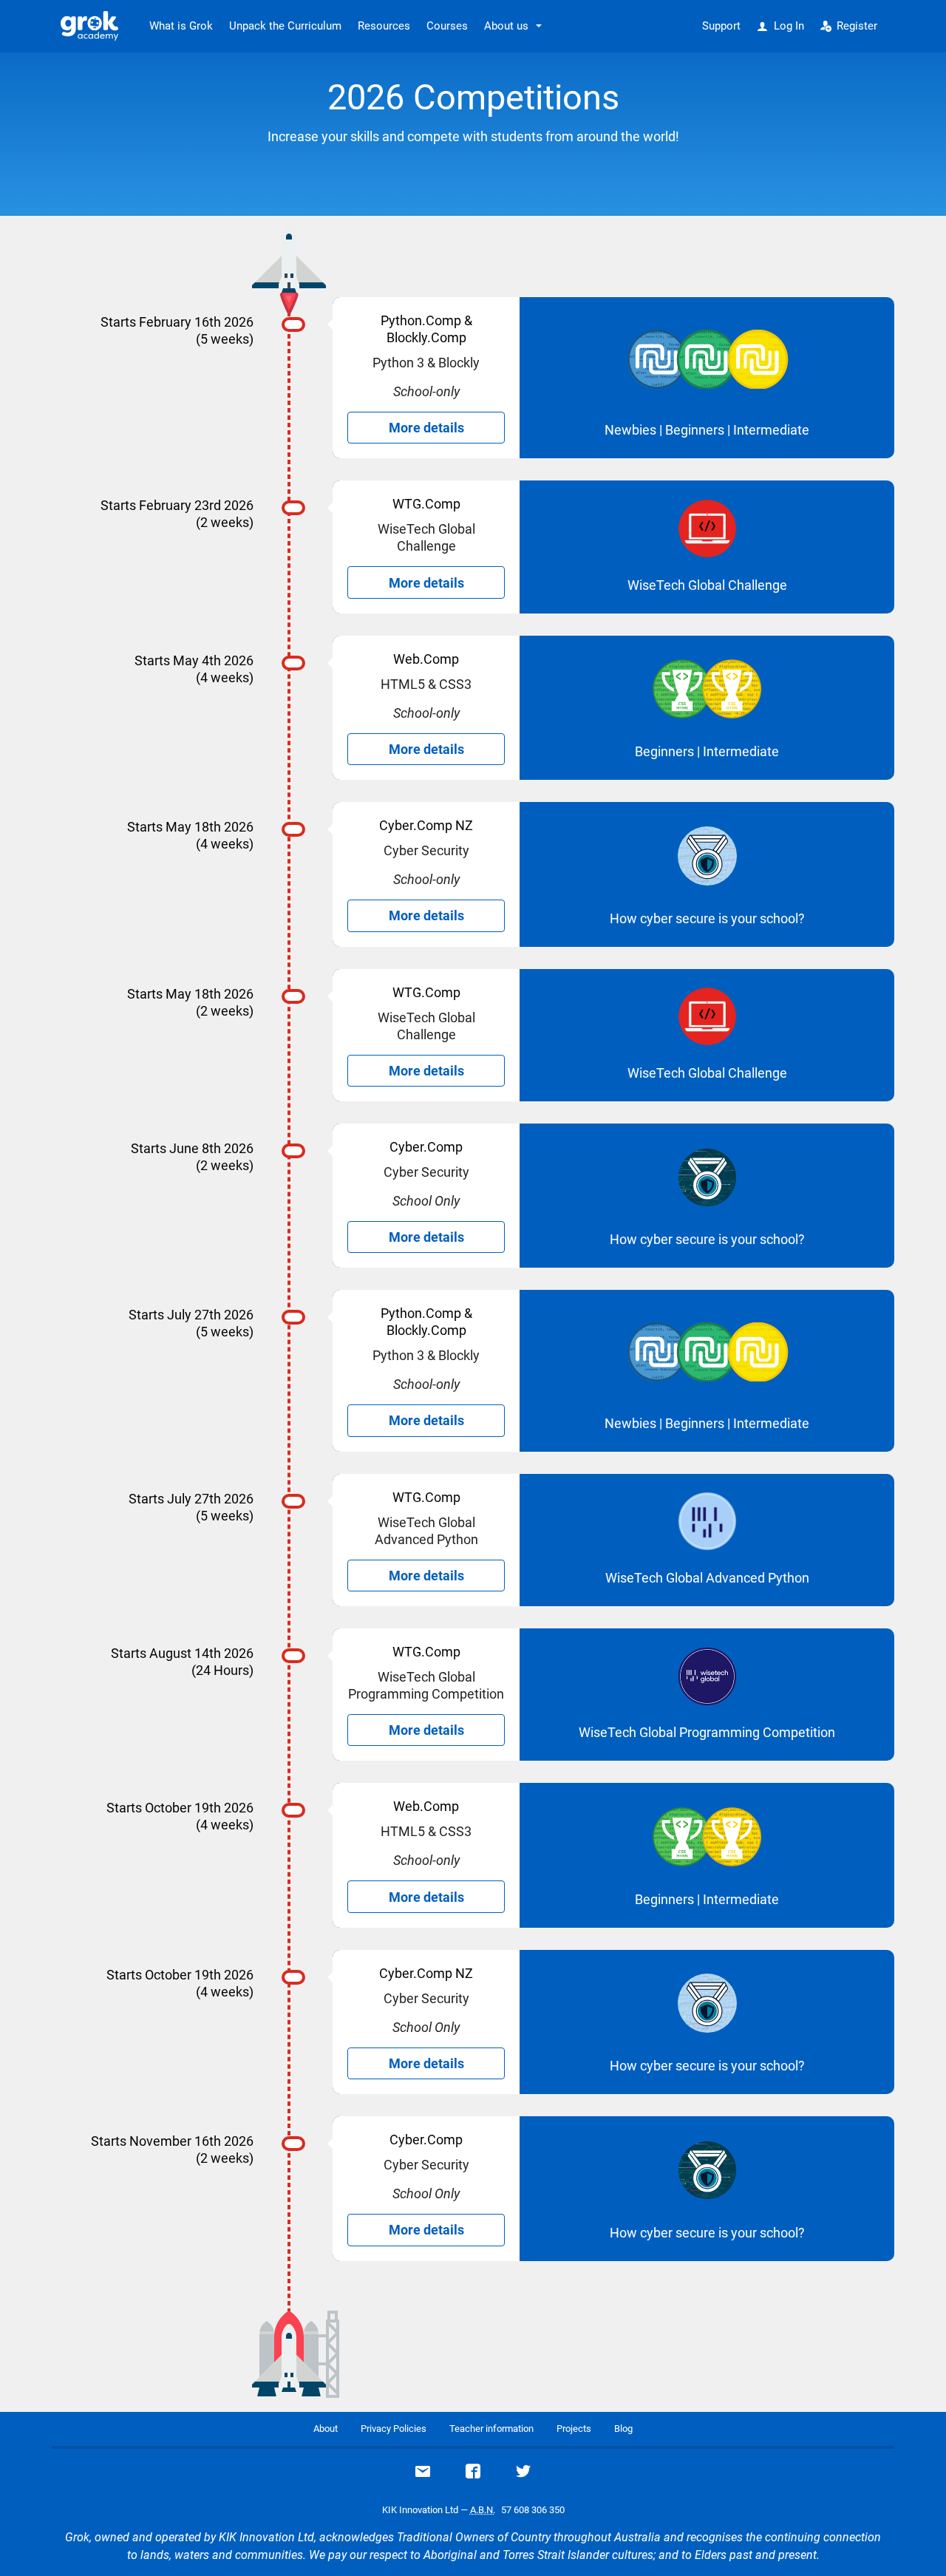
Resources (384, 26)
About (326, 2429)
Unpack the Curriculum (285, 26)
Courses (447, 26)
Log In (789, 26)
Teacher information (491, 2429)
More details (426, 428)
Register (857, 26)
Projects (574, 2429)
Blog (623, 2429)
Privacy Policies (394, 2429)
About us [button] (506, 26)
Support (721, 26)
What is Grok (181, 26)
